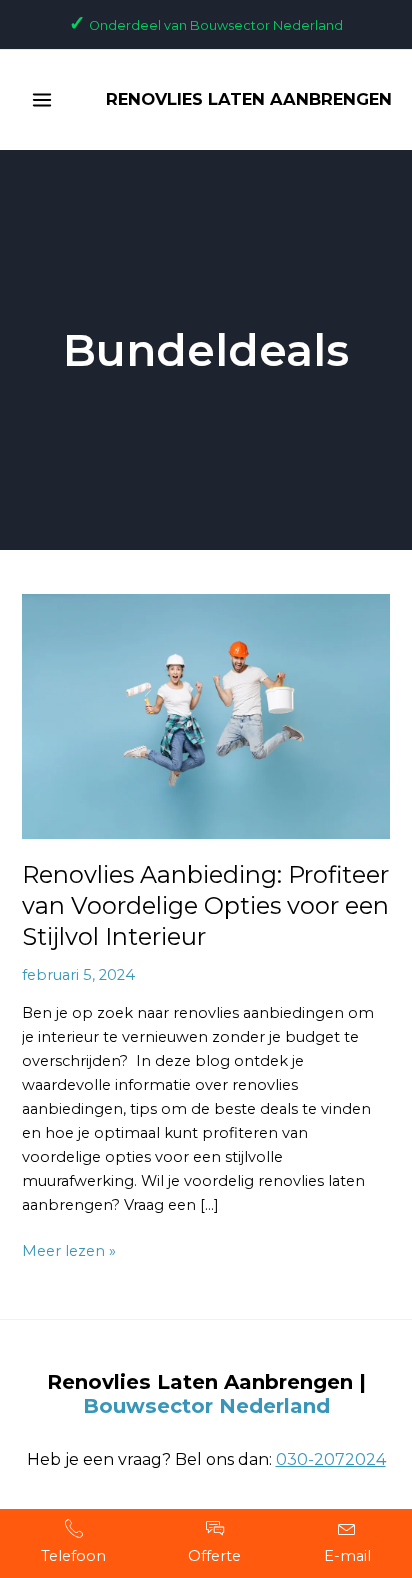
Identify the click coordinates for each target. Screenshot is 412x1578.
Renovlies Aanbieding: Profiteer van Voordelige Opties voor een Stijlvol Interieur (205, 905)
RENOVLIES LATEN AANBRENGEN (249, 99)
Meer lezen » (69, 1249)
